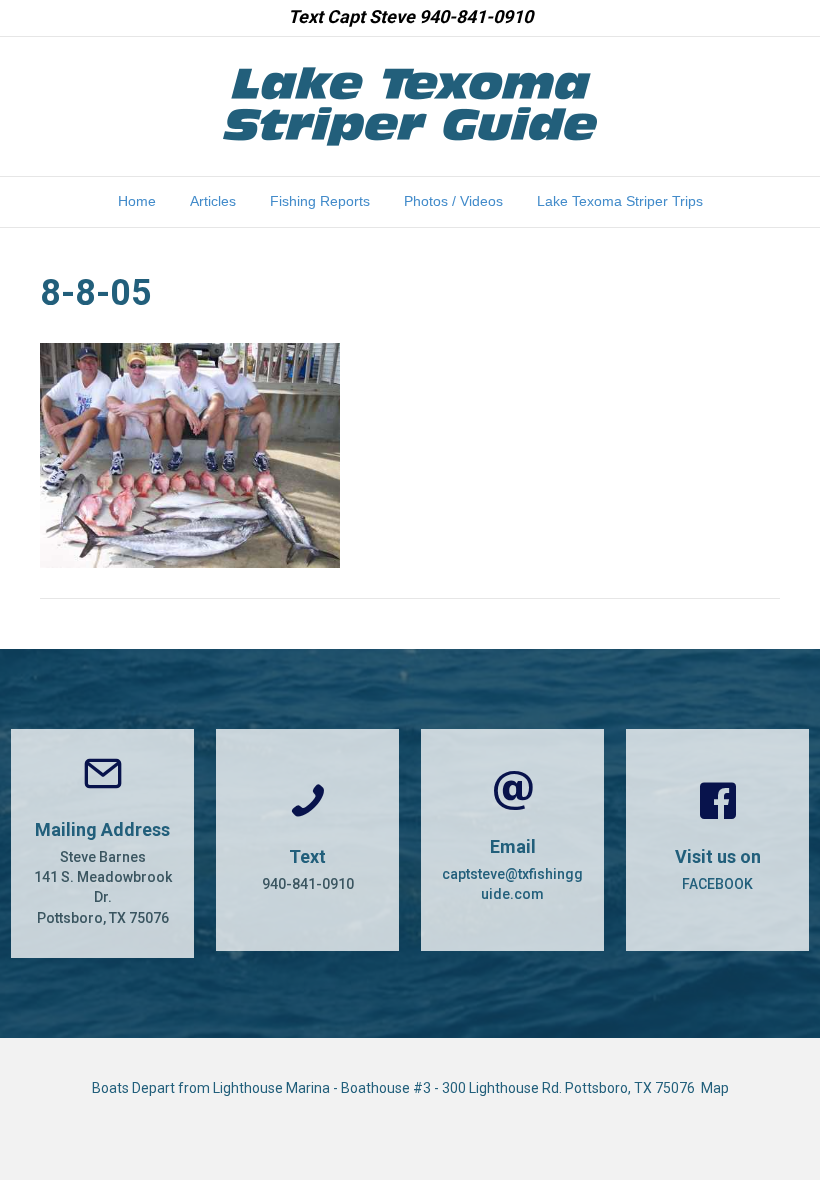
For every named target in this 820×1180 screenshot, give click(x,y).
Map (715, 1088)
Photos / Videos (453, 201)
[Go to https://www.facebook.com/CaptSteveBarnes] (717, 840)
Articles (213, 201)
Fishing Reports (320, 201)
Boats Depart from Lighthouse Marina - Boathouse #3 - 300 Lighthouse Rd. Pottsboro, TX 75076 (396, 1088)
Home (137, 201)
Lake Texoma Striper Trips (620, 201)
